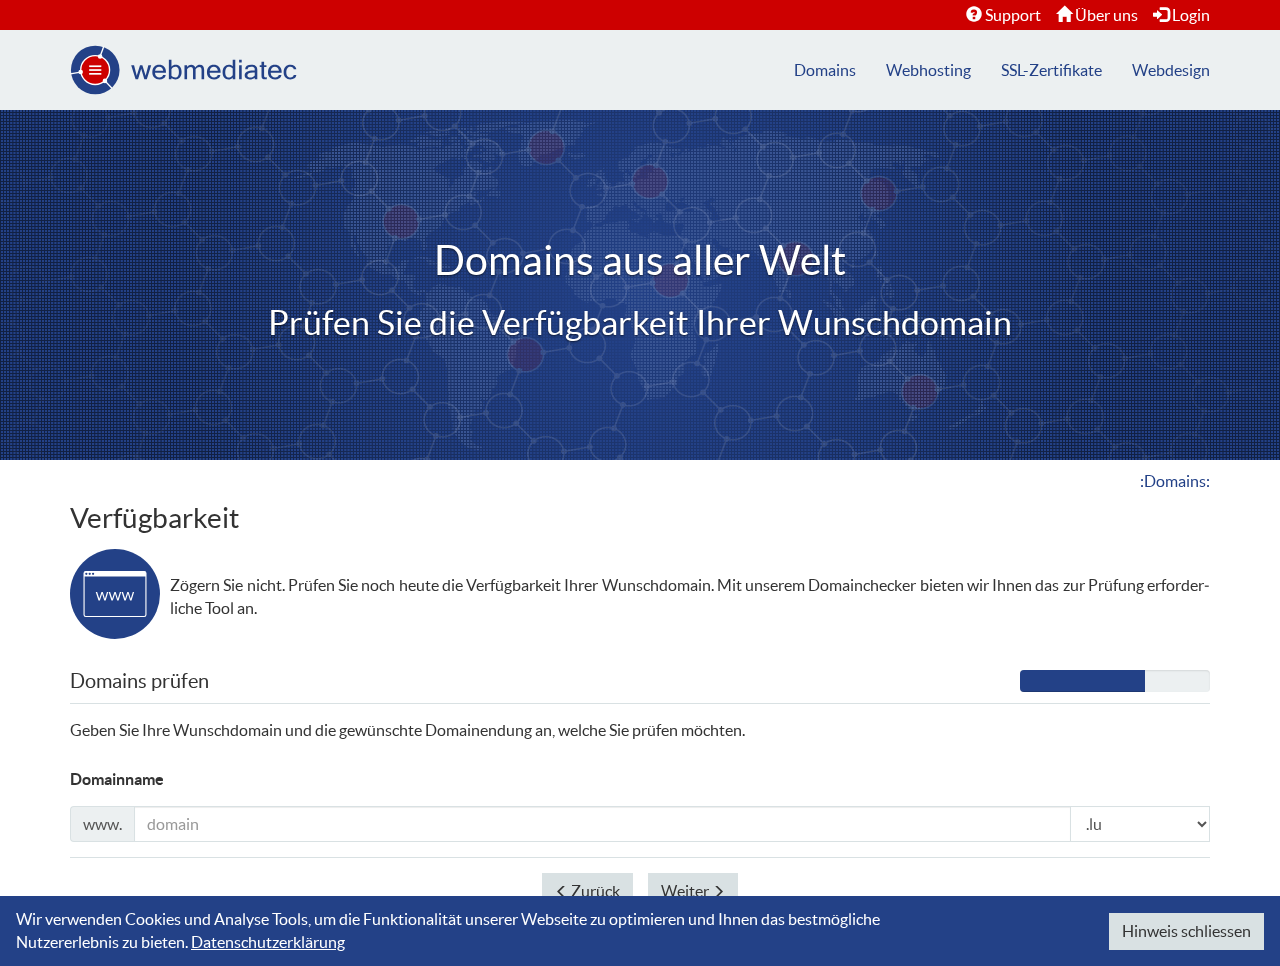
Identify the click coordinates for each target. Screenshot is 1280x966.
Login (1191, 15)
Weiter (686, 891)
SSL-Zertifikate (1051, 70)
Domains (825, 70)
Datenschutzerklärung (268, 942)
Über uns (1106, 15)
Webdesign (1171, 70)
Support (1013, 15)
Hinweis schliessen (1186, 931)
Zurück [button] (594, 891)
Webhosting (928, 70)
